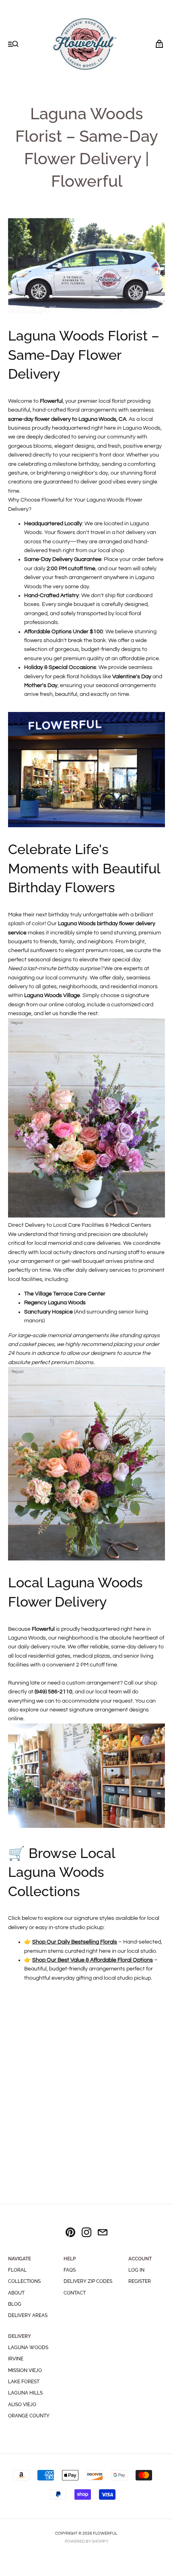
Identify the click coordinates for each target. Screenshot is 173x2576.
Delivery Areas (28, 2315)
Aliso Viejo (22, 2405)
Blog (15, 2304)
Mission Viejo (25, 2370)
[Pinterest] (70, 2234)
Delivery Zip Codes (88, 2281)
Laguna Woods (28, 2348)
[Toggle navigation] (13, 45)
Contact (75, 2293)
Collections (24, 2281)
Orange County (29, 2416)
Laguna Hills (25, 2393)
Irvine (16, 2359)
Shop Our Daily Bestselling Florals (75, 1942)
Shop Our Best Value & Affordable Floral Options (93, 1960)
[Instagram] (86, 2234)
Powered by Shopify (86, 2541)
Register (140, 2281)
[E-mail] (103, 2234)
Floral (17, 2270)
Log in (136, 2270)
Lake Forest (24, 2382)
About (16, 2293)
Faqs (70, 2270)
